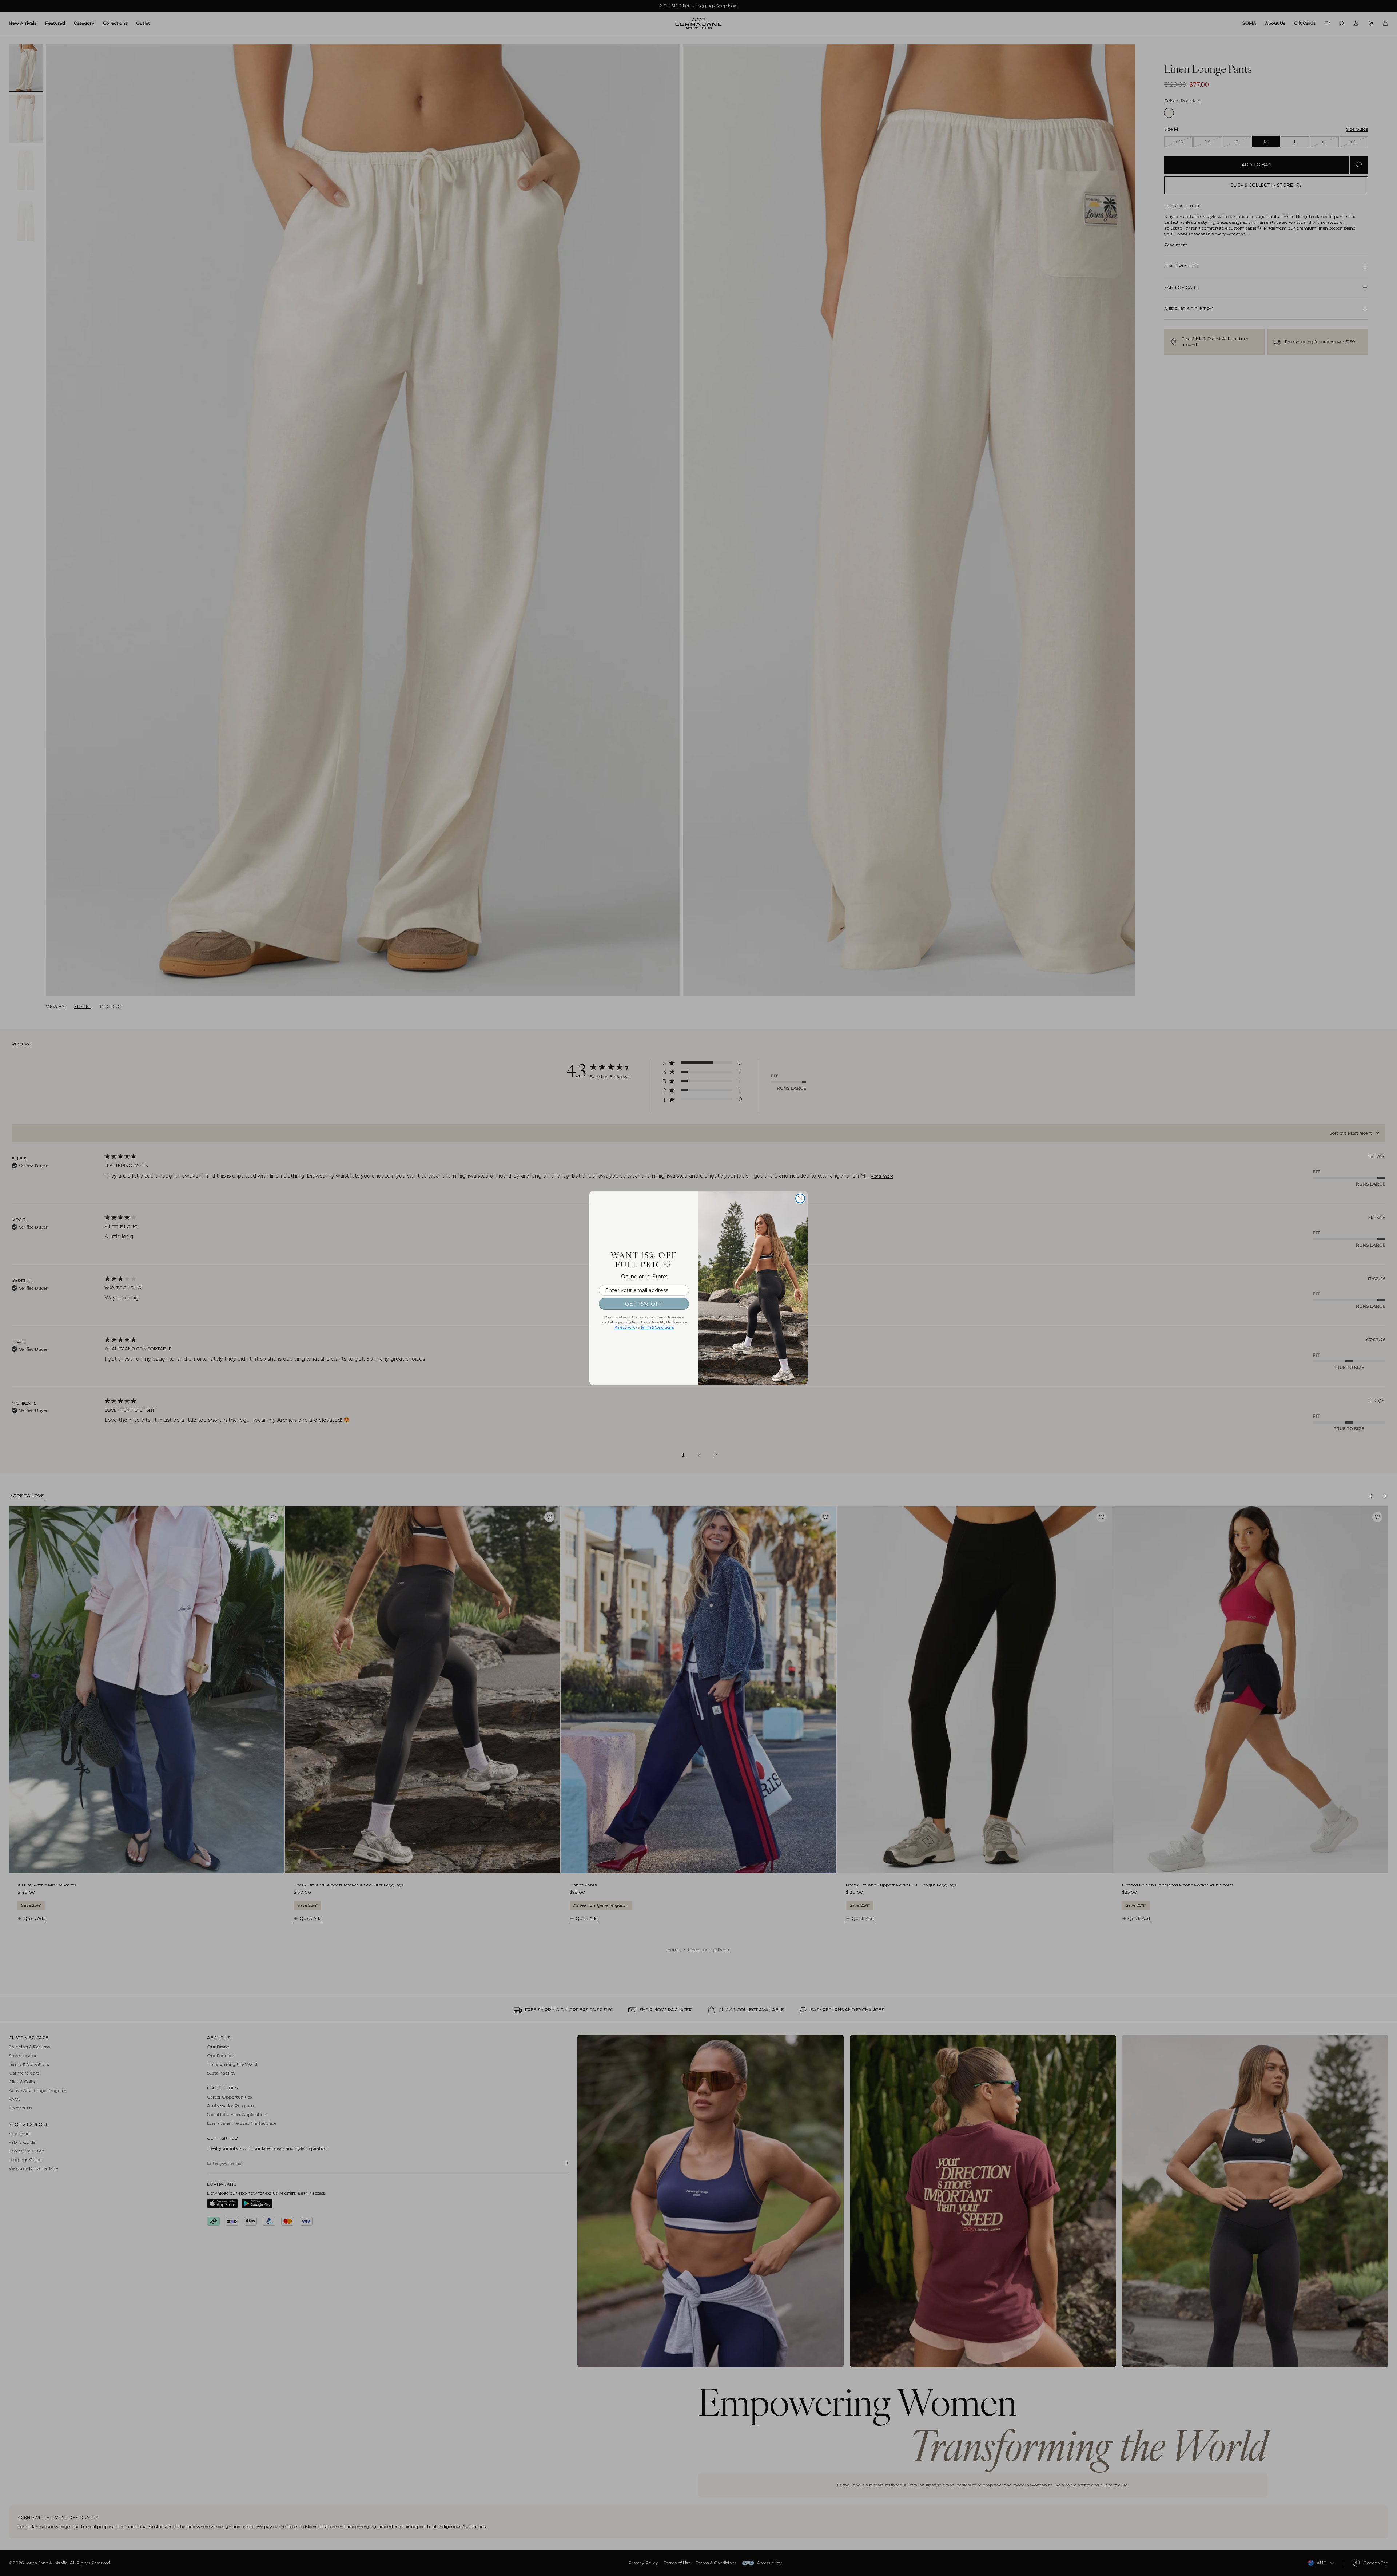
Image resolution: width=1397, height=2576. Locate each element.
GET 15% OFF (644, 1304)
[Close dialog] (800, 1198)
